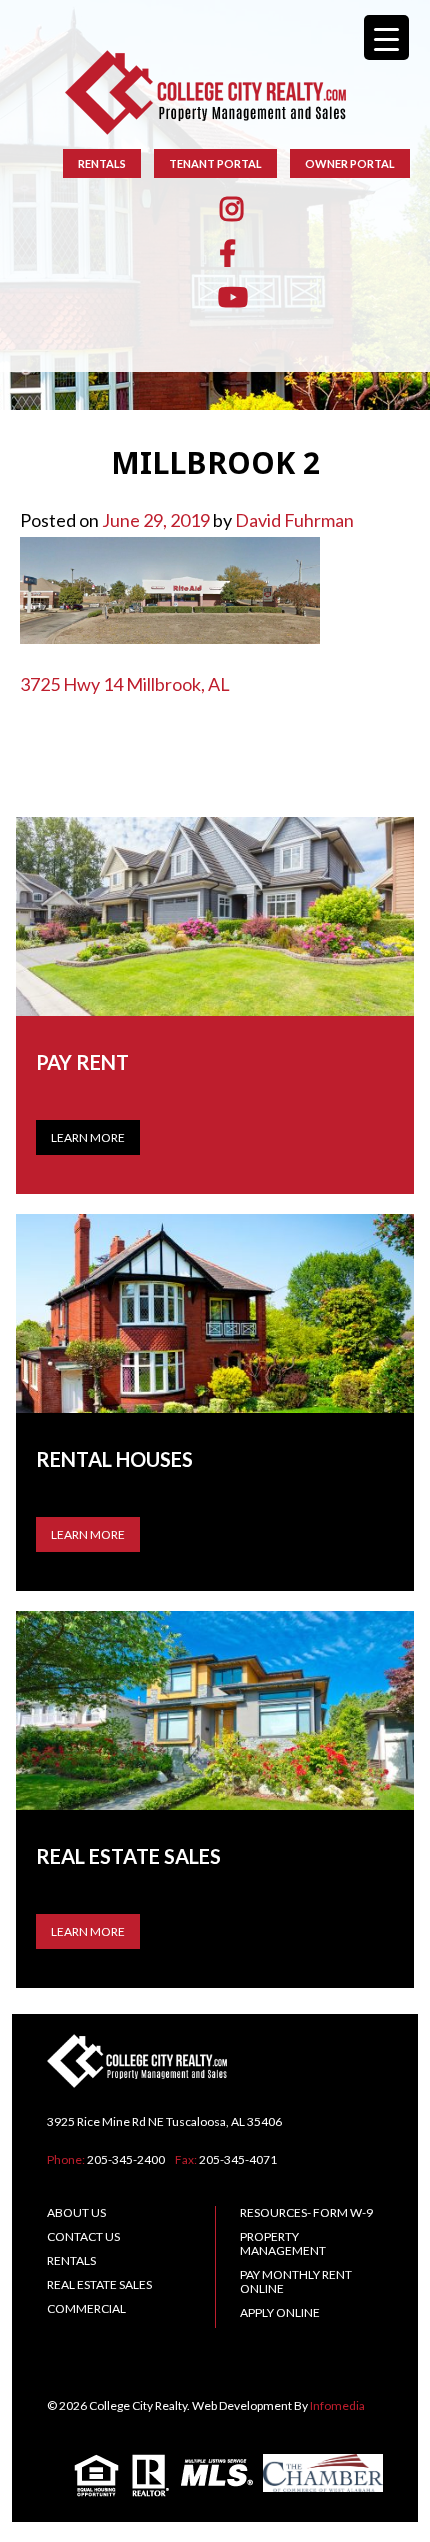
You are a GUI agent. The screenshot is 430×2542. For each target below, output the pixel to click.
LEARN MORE (88, 1534)
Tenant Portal (215, 163)
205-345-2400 (126, 2159)
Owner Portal (350, 163)
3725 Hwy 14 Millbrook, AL (125, 684)
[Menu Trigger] (386, 37)
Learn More (88, 1137)
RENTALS (102, 163)
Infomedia (337, 2405)
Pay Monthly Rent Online (296, 2281)
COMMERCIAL (86, 2308)
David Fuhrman (294, 520)
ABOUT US (76, 2212)
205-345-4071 (238, 2159)
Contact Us (83, 2236)
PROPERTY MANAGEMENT (283, 2243)
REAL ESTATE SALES (99, 2284)
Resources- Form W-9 (306, 2212)
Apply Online (280, 2312)
